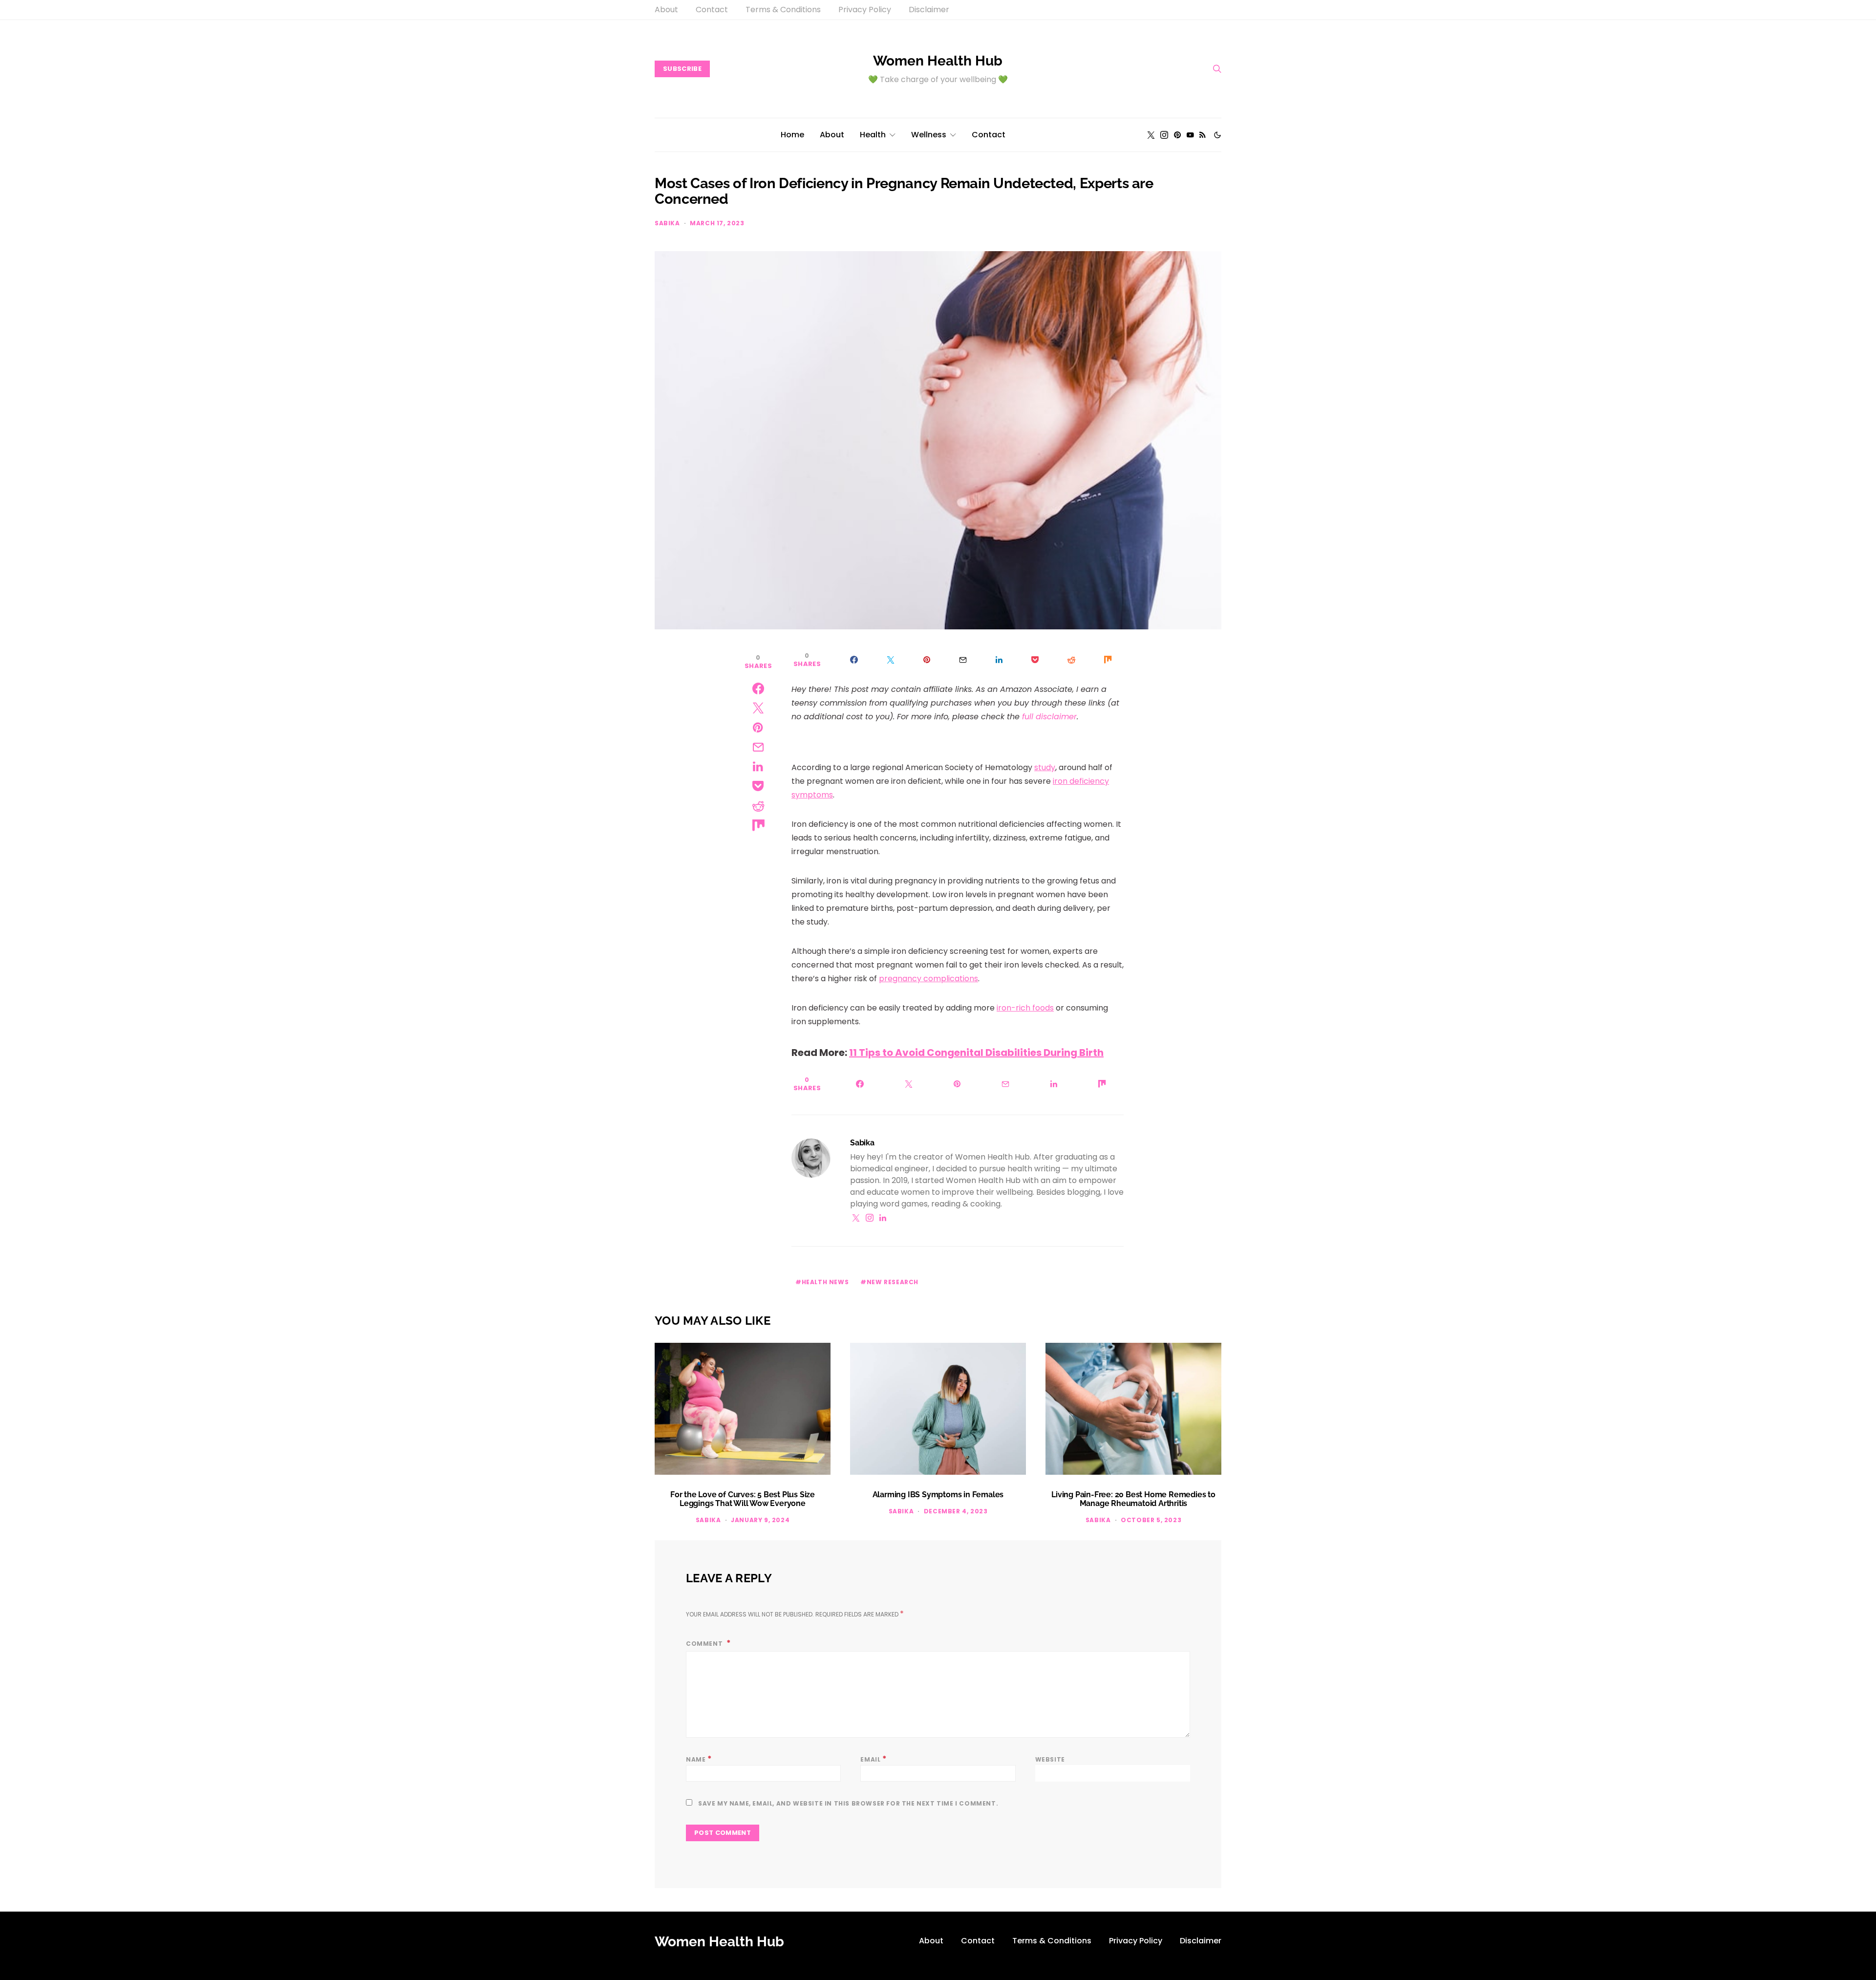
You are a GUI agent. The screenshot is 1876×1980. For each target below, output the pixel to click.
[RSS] (1203, 135)
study (1045, 767)
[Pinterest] (1177, 135)
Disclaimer (929, 10)
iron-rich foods (1025, 1008)
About (666, 10)
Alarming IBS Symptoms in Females (938, 1495)
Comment (705, 1644)
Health (873, 135)
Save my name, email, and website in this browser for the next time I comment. (848, 1803)
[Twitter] (1151, 135)
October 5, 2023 (1151, 1520)
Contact (712, 10)
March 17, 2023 (717, 223)
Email (874, 1759)
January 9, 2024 (760, 1520)
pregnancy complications (928, 979)
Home (792, 135)
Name (699, 1759)
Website (1050, 1759)
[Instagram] (1164, 135)
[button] (1217, 135)
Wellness (929, 135)
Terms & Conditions (783, 10)
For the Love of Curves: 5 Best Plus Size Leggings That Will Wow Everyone (743, 1499)
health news (825, 1282)
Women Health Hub (938, 61)
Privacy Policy (865, 10)
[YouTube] (1190, 135)
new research (893, 1282)
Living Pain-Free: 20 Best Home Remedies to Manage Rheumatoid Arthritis (1133, 1499)
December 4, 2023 (956, 1511)
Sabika (667, 223)
